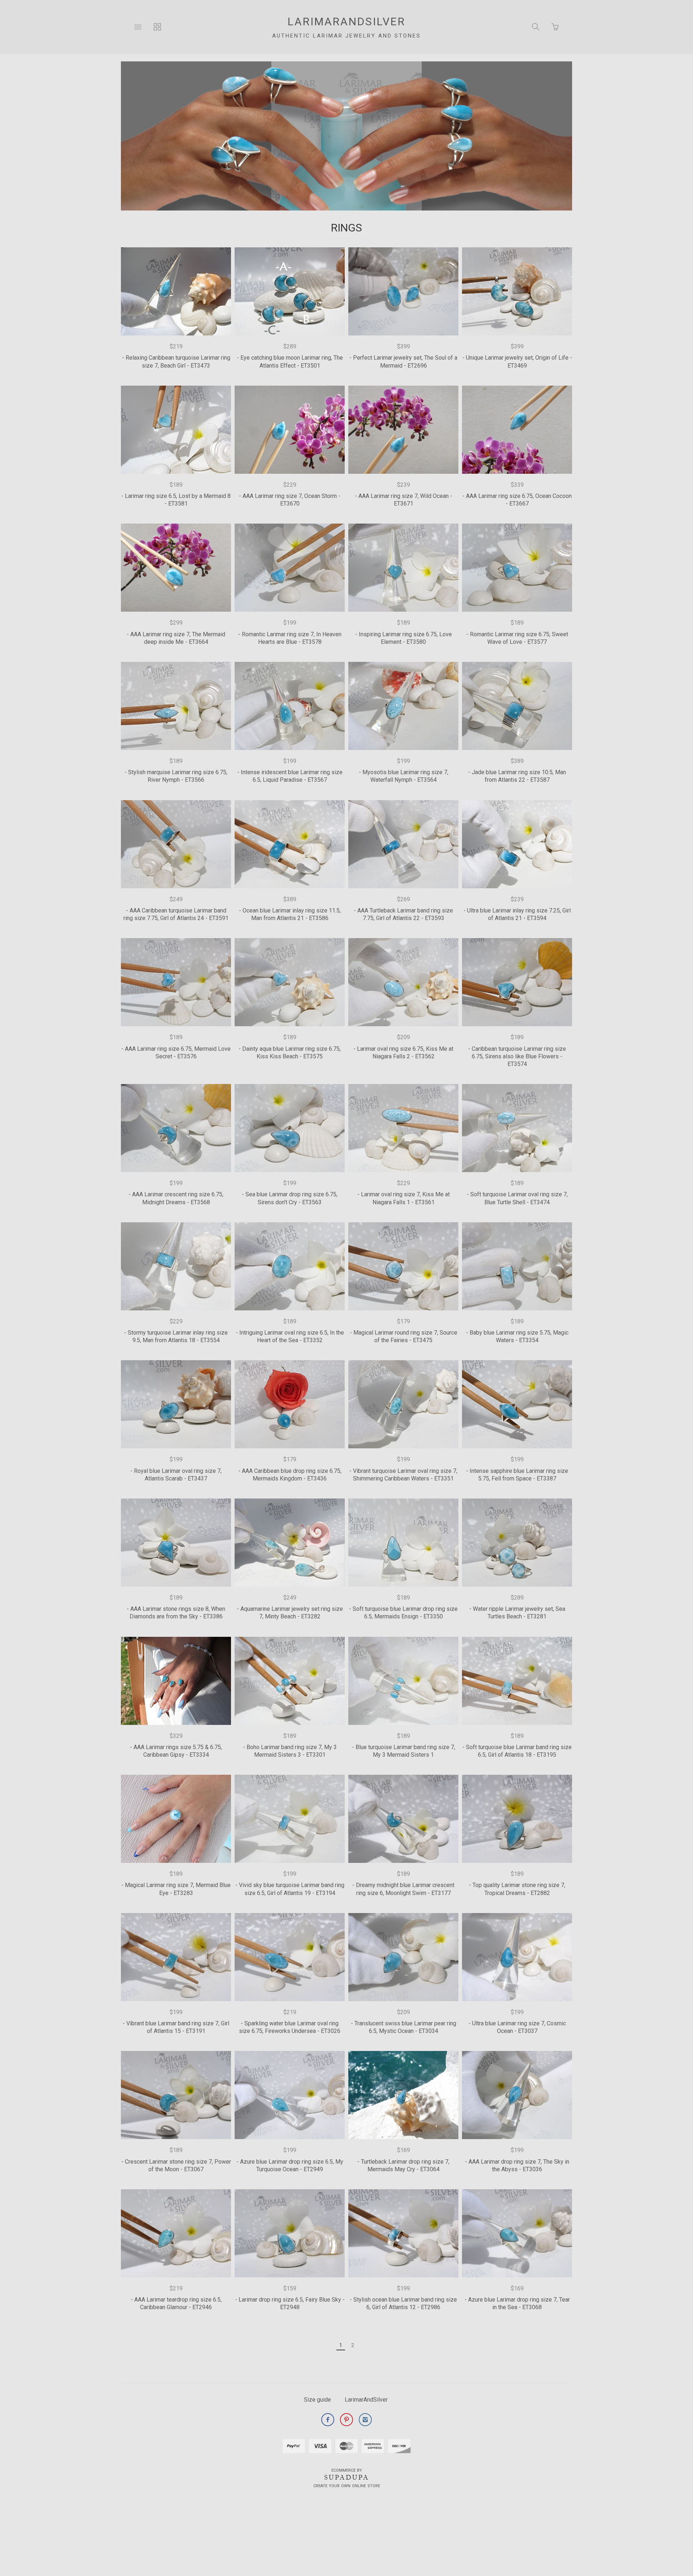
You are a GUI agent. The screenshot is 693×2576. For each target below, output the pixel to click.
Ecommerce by (347, 2470)
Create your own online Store (347, 2486)
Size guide (317, 2400)
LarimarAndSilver (366, 2400)
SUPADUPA (347, 2477)
